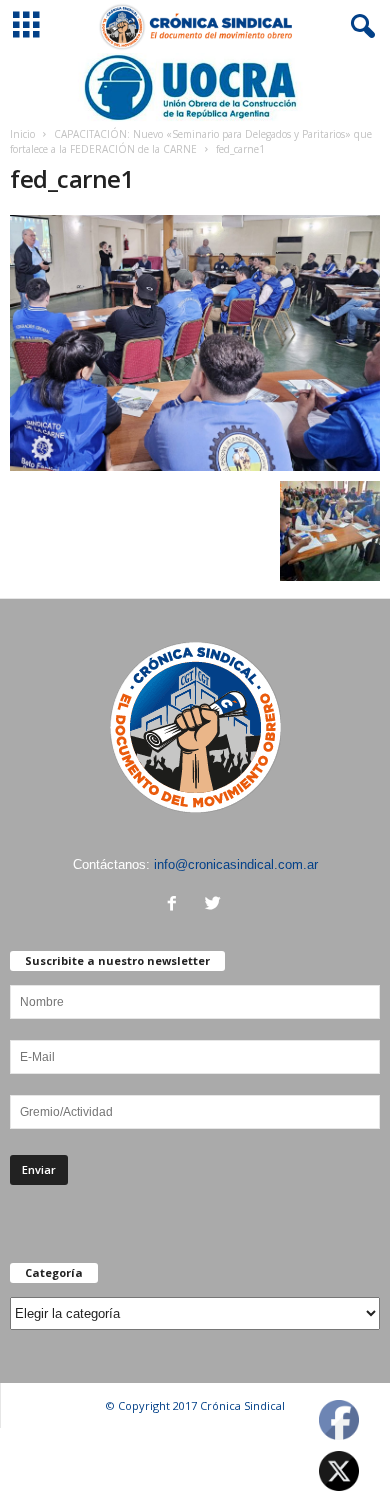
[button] (359, 27)
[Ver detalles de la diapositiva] (195, 87)
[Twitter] (215, 905)
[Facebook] (176, 905)
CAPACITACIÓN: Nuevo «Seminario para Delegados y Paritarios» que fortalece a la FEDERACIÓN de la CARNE (191, 141)
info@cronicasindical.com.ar (236, 864)
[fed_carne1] (195, 343)
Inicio (22, 134)
